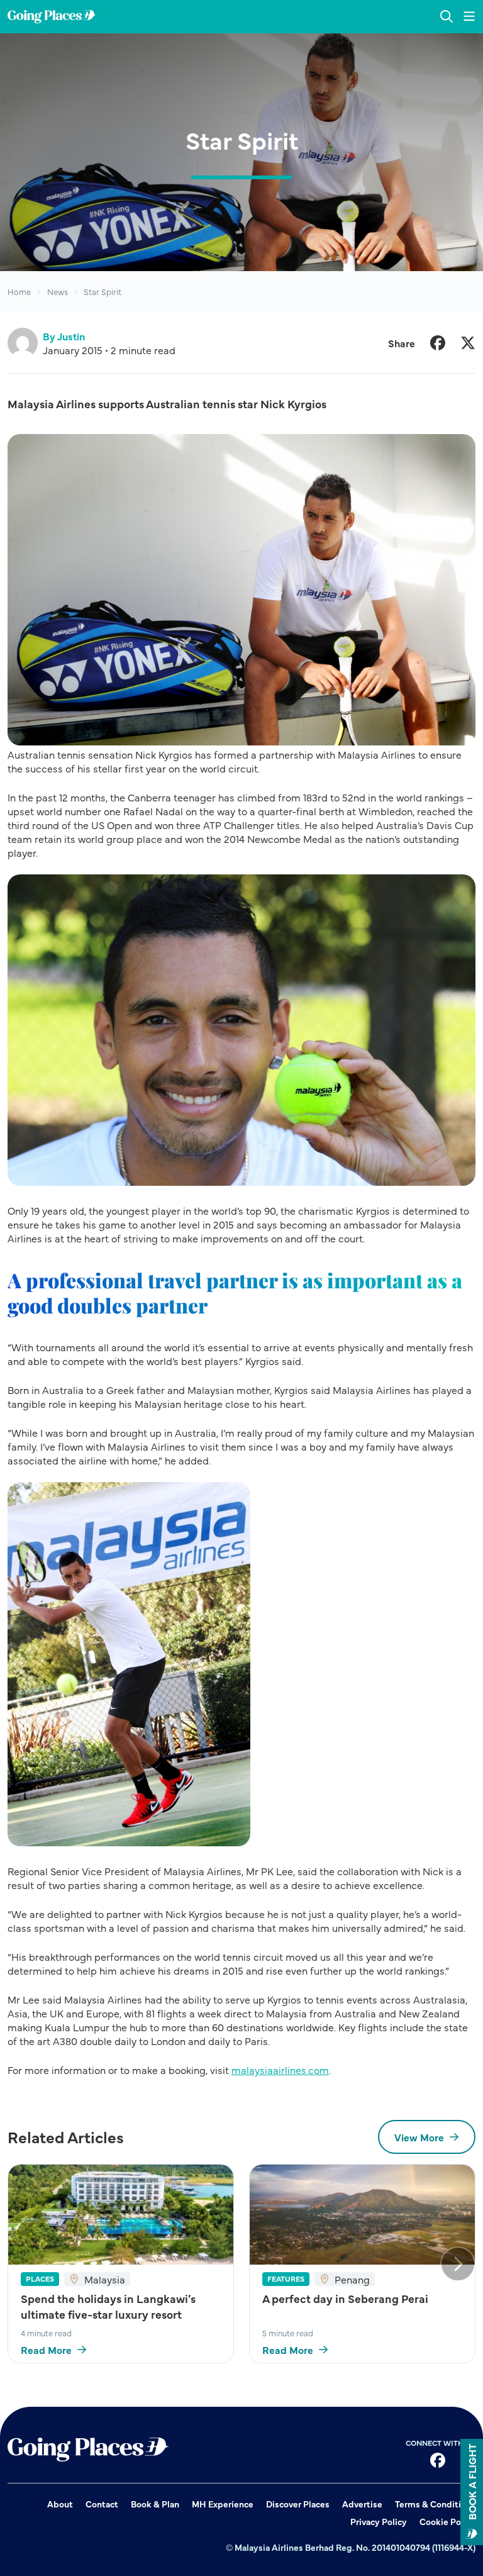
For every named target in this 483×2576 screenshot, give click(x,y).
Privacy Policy (379, 2521)
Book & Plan (155, 2504)
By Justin (64, 336)
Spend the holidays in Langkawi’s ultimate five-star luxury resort (108, 2306)
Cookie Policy (447, 2521)
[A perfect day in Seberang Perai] (362, 2214)
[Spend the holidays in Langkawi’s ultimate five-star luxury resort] (121, 2214)
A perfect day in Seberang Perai (345, 2298)
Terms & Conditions (435, 2504)
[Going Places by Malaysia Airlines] (52, 17)
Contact (102, 2504)
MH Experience (223, 2504)
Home (19, 292)
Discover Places (298, 2504)
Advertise (362, 2504)
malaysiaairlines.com (280, 2070)
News (58, 292)
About (60, 2504)
